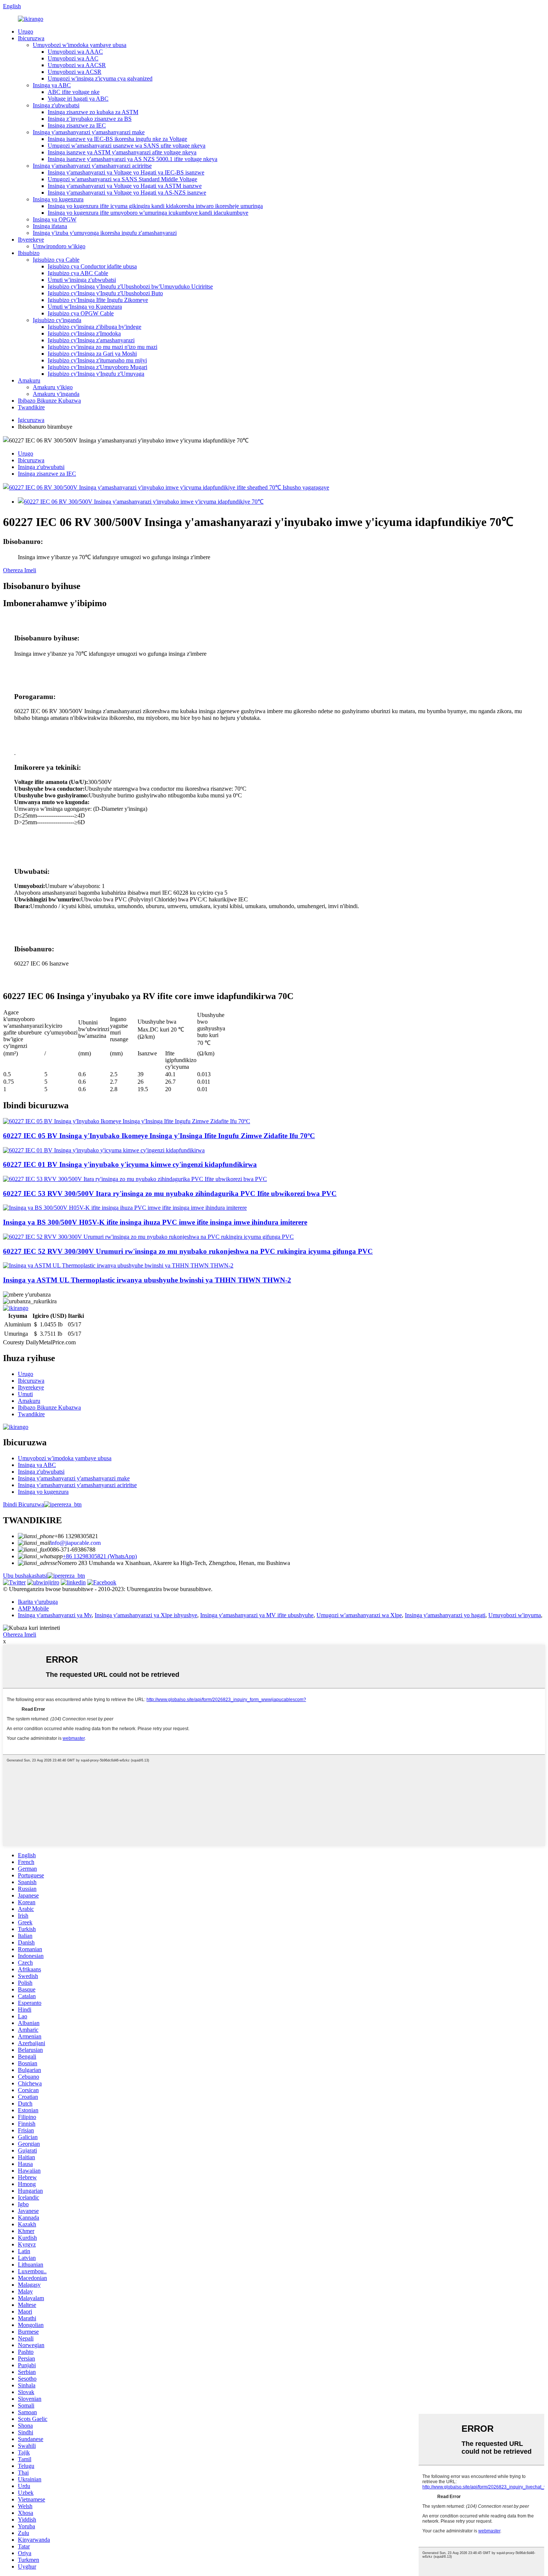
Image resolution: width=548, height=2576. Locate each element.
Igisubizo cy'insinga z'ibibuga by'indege (95, 327)
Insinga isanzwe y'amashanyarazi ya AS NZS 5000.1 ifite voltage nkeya (133, 159)
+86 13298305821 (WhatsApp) (100, 1556)
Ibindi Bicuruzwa (23, 1504)
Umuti (25, 1394)
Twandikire (31, 407)
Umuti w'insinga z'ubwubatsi (82, 280)
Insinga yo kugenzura (58, 199)
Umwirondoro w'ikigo (59, 246)
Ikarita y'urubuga (38, 1602)
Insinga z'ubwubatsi (56, 105)
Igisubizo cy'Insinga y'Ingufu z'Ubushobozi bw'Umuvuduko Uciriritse (130, 286)
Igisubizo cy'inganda (57, 320)
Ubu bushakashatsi (25, 1576)
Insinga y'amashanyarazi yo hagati (445, 1615)
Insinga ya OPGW (55, 219)
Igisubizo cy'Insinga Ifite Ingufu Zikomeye (98, 300)
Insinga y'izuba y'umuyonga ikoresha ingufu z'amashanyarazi (105, 233)
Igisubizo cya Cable (56, 260)
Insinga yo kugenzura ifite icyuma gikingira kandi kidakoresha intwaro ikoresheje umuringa (155, 206)
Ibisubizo (29, 253)
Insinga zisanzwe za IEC (77, 125)
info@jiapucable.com (75, 1543)
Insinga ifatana (50, 226)
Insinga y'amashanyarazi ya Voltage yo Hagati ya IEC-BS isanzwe (126, 172)
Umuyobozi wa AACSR (77, 65)
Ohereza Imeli (20, 570)
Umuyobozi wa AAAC (75, 52)
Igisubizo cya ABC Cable (78, 273)
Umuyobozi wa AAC (73, 58)
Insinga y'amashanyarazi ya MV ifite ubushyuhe (257, 1615)
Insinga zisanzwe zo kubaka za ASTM (93, 112)
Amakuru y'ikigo (53, 387)
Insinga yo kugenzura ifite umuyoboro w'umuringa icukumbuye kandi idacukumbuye (148, 213)
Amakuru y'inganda (56, 394)
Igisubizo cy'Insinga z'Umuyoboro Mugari (97, 367)
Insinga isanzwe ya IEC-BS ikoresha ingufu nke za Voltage (117, 139)
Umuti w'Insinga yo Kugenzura (85, 307)
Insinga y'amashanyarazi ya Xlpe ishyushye (146, 1615)
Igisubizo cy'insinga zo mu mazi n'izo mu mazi (103, 347)
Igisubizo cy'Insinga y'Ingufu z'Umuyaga (96, 374)
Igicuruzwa (31, 420)
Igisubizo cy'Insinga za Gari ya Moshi (92, 354)
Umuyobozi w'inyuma (515, 1615)
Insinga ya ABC (52, 85)
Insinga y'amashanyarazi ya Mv (55, 1615)
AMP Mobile (33, 1608)
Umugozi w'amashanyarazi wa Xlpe (359, 1615)
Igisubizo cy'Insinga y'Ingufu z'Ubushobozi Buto (105, 293)
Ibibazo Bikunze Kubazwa (49, 401)
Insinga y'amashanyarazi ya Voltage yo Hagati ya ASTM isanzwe (125, 186)
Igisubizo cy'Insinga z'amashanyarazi (91, 340)
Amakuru (29, 380)
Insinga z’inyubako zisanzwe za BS (90, 119)
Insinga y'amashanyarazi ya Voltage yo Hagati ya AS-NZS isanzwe (127, 193)
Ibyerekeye (31, 240)
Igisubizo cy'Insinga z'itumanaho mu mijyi (97, 360)
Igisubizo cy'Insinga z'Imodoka (84, 333)
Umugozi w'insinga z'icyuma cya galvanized (100, 78)
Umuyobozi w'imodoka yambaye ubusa (80, 45)
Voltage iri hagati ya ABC (78, 99)
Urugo (26, 32)
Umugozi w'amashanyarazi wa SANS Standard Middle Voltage (122, 179)
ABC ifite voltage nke (74, 92)
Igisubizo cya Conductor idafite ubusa (92, 266)
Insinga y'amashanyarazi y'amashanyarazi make (89, 132)
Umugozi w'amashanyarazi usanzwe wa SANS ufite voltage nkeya (127, 146)
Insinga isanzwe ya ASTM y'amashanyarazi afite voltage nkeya (122, 152)
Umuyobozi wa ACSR (75, 72)
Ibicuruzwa (31, 38)
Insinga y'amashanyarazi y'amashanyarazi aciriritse (92, 166)
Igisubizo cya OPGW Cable (81, 313)
